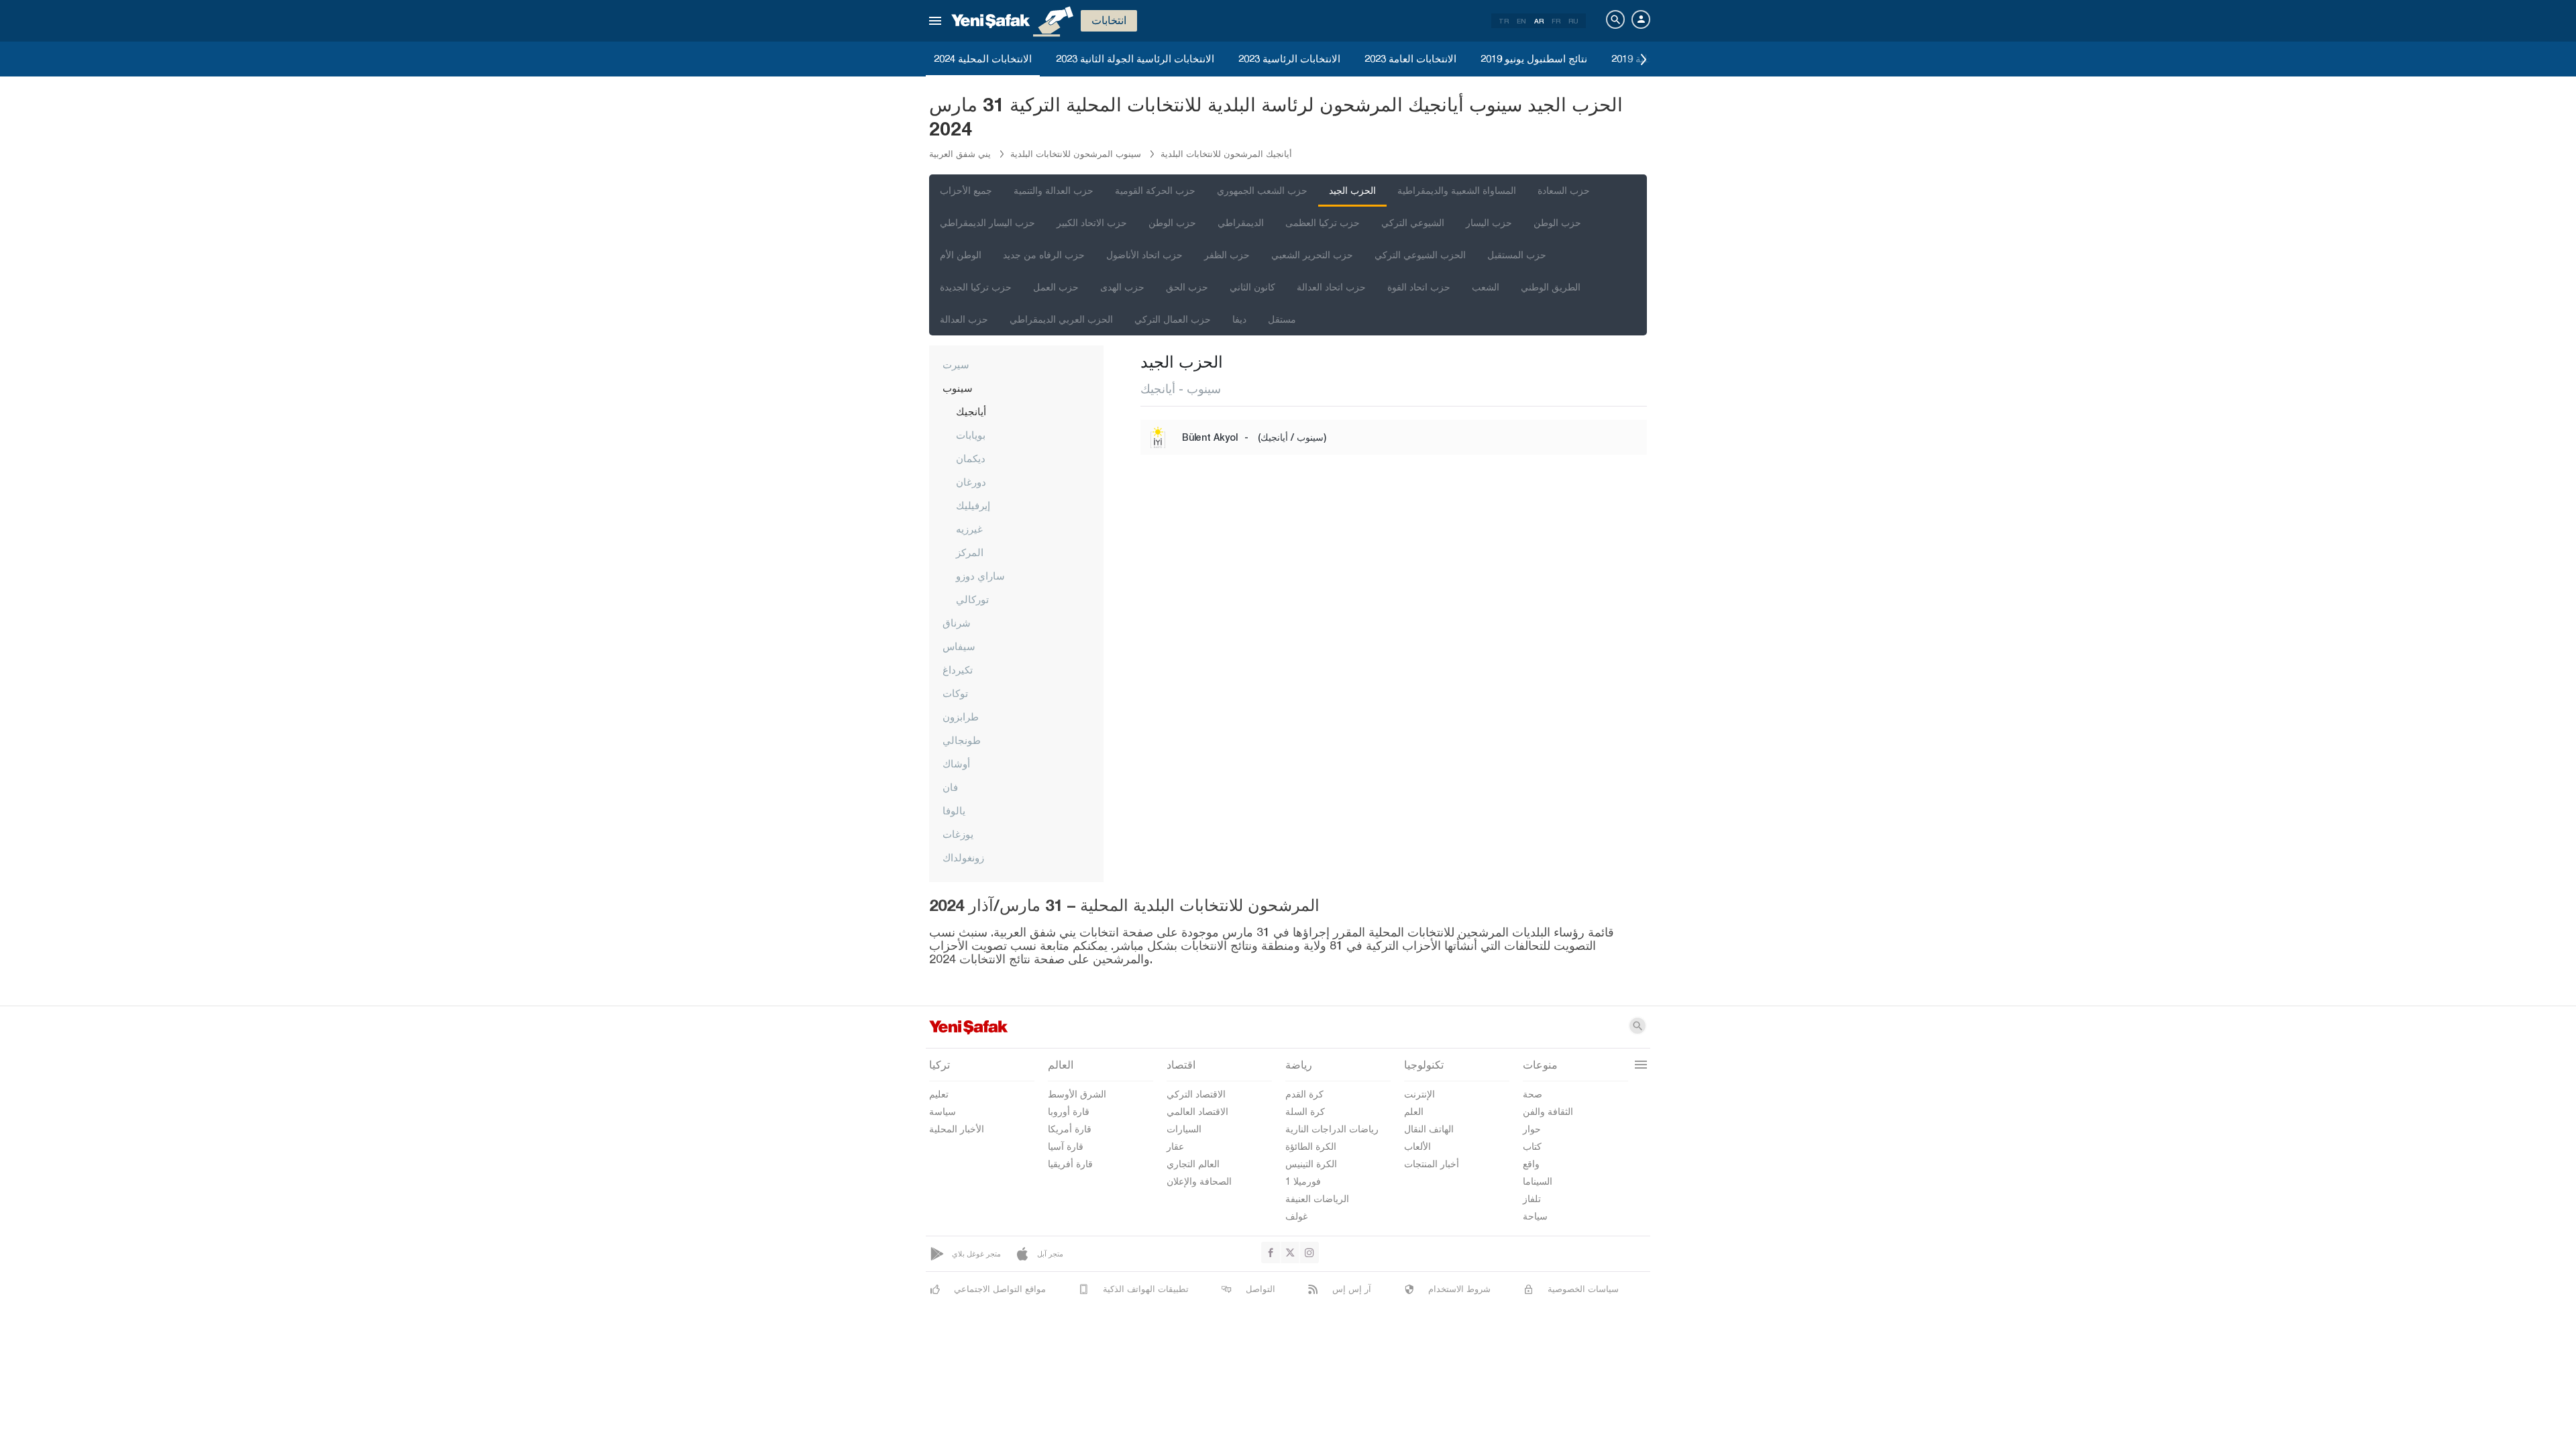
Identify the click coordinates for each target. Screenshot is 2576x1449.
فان (950, 787)
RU (1573, 21)
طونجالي (962, 740)
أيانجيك (971, 411)
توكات (955, 693)
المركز (970, 552)
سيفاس (959, 646)
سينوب (958, 388)
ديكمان (971, 458)
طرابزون (961, 716)
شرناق (957, 623)
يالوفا (954, 810)
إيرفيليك (973, 505)
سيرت (956, 364)
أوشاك (956, 763)
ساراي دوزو (980, 576)
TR (1504, 21)
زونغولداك (963, 857)
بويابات (971, 435)
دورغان (971, 482)
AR (1539, 21)
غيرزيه (969, 529)
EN (1521, 21)
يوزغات (958, 834)
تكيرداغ (958, 669)
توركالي (972, 599)
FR (1556, 21)
